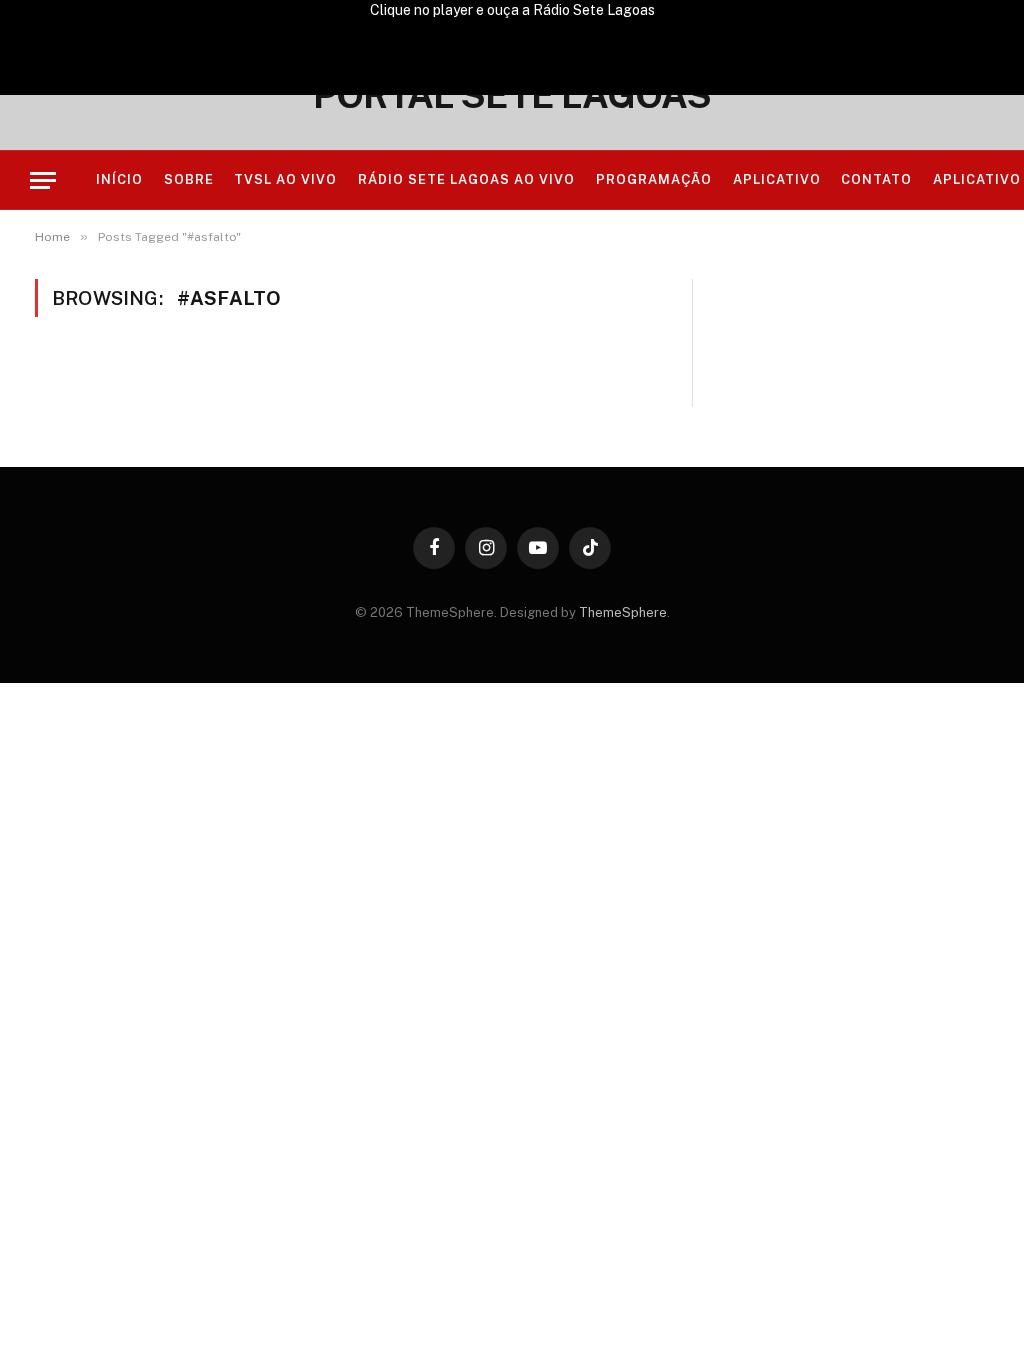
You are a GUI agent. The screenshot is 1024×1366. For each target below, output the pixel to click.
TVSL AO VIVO (285, 179)
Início (119, 179)
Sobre (189, 179)
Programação (654, 179)
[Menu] (43, 180)
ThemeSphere (623, 612)
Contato (876, 179)
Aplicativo (777, 179)
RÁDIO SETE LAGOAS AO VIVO (467, 179)
